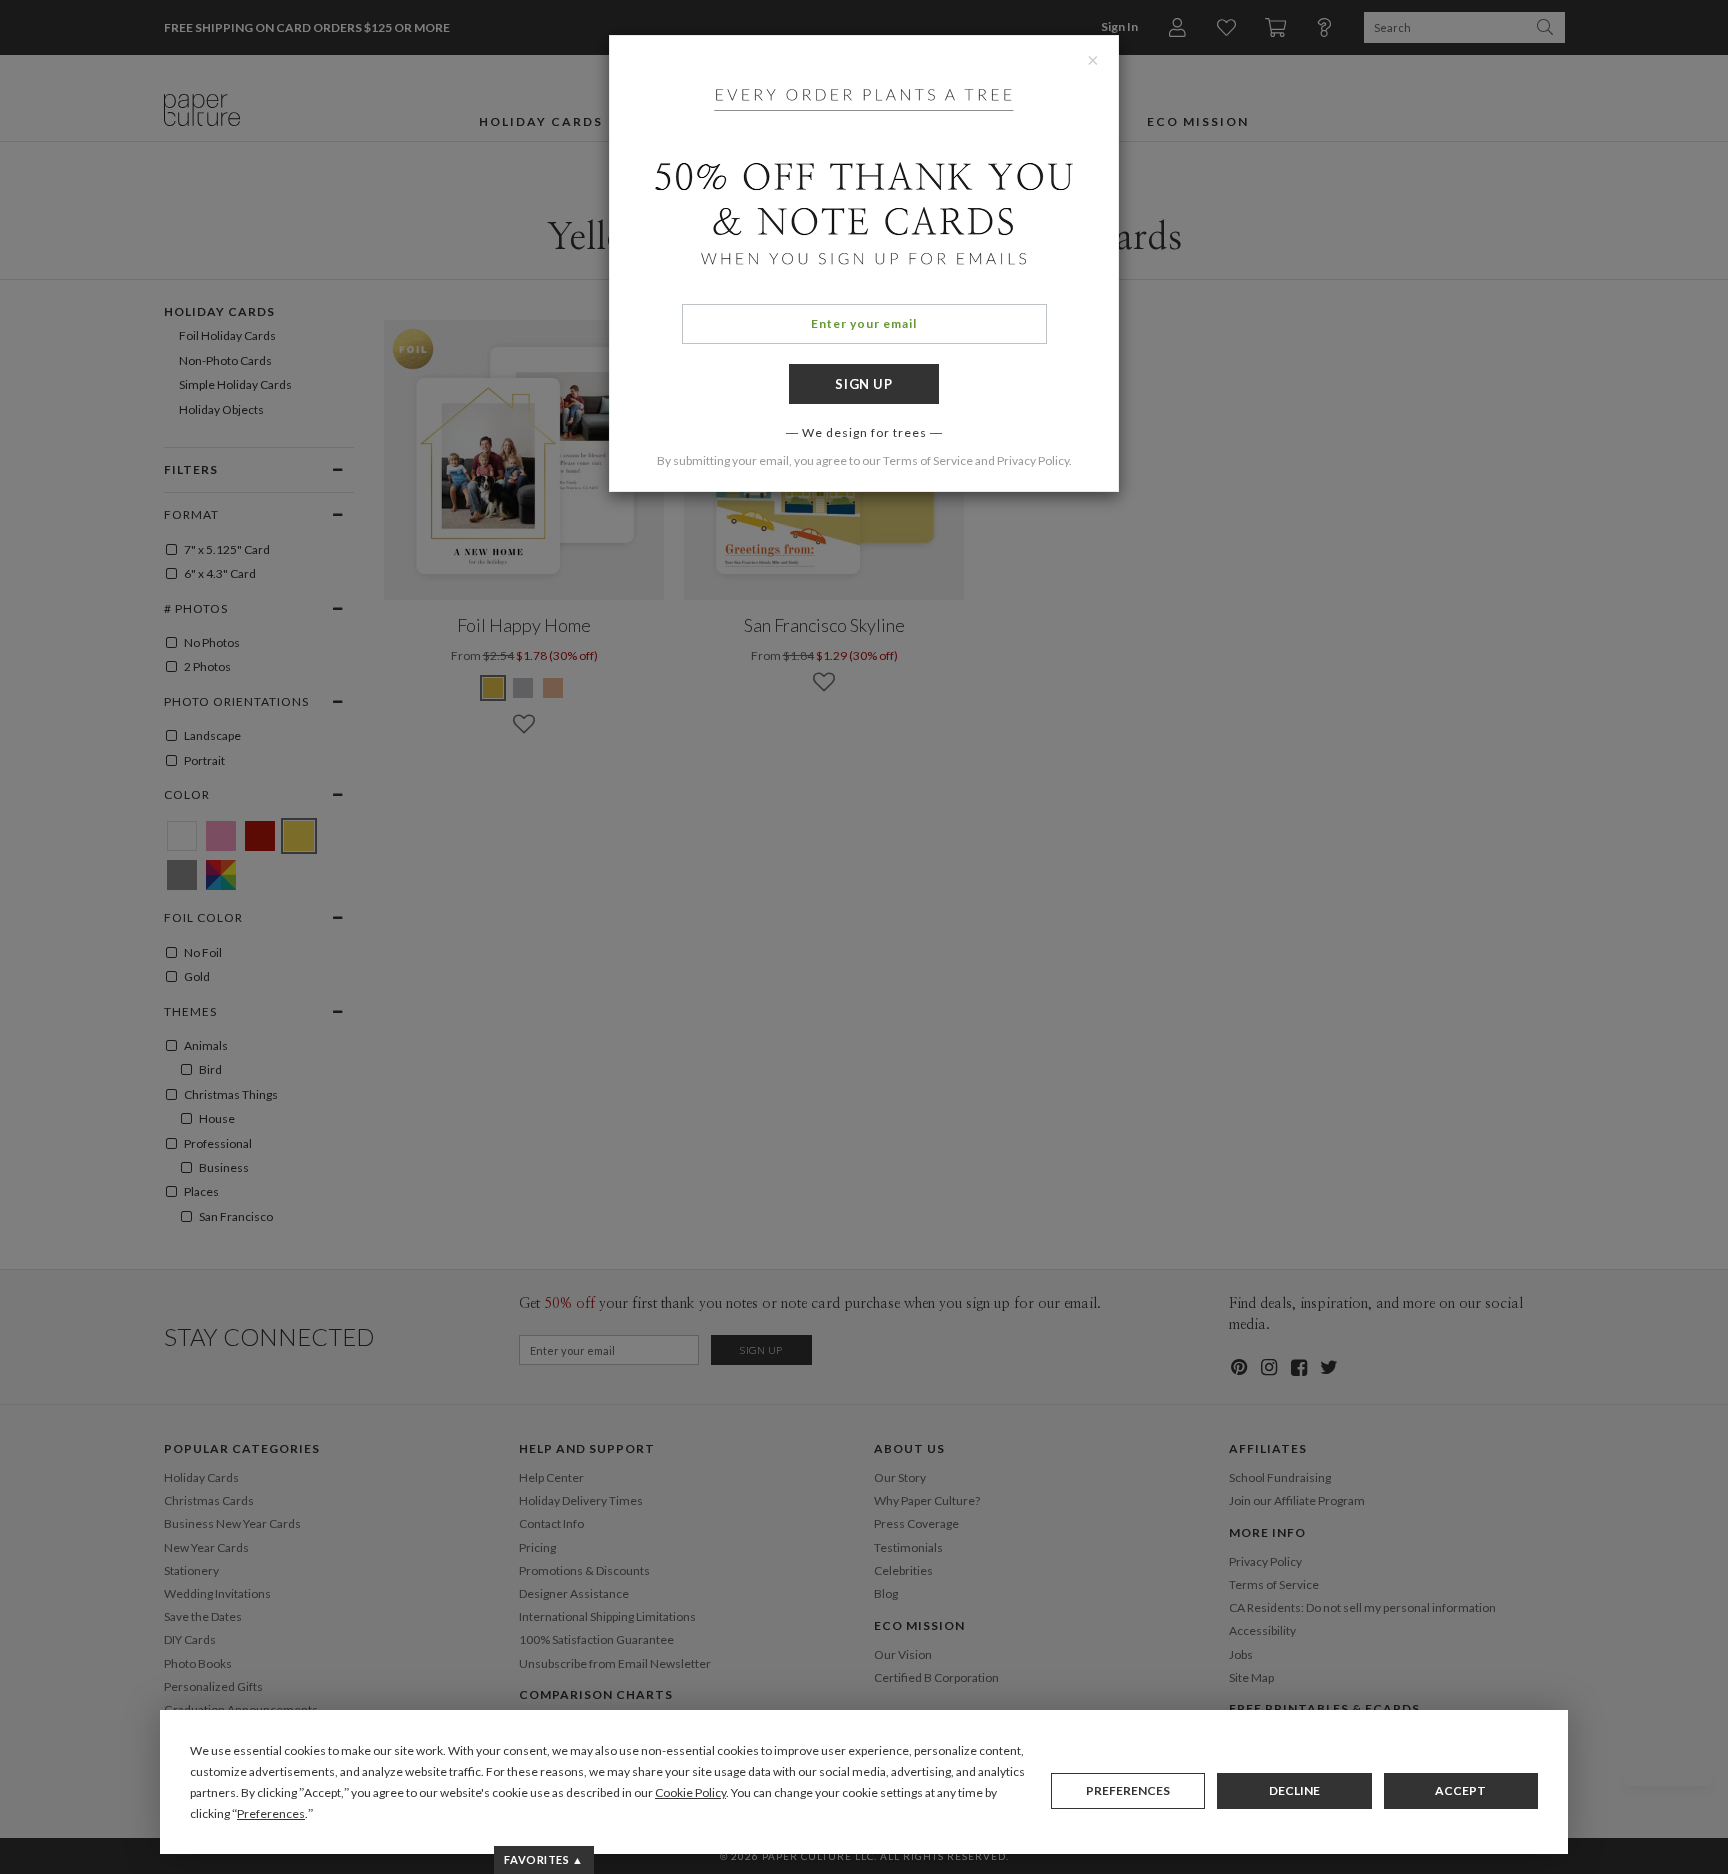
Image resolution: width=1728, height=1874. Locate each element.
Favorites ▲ (543, 1859)
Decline (1294, 1790)
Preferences (1128, 1790)
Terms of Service (928, 460)
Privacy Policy (1033, 460)
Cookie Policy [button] (690, 1792)
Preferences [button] (271, 1813)
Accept (1460, 1790)
